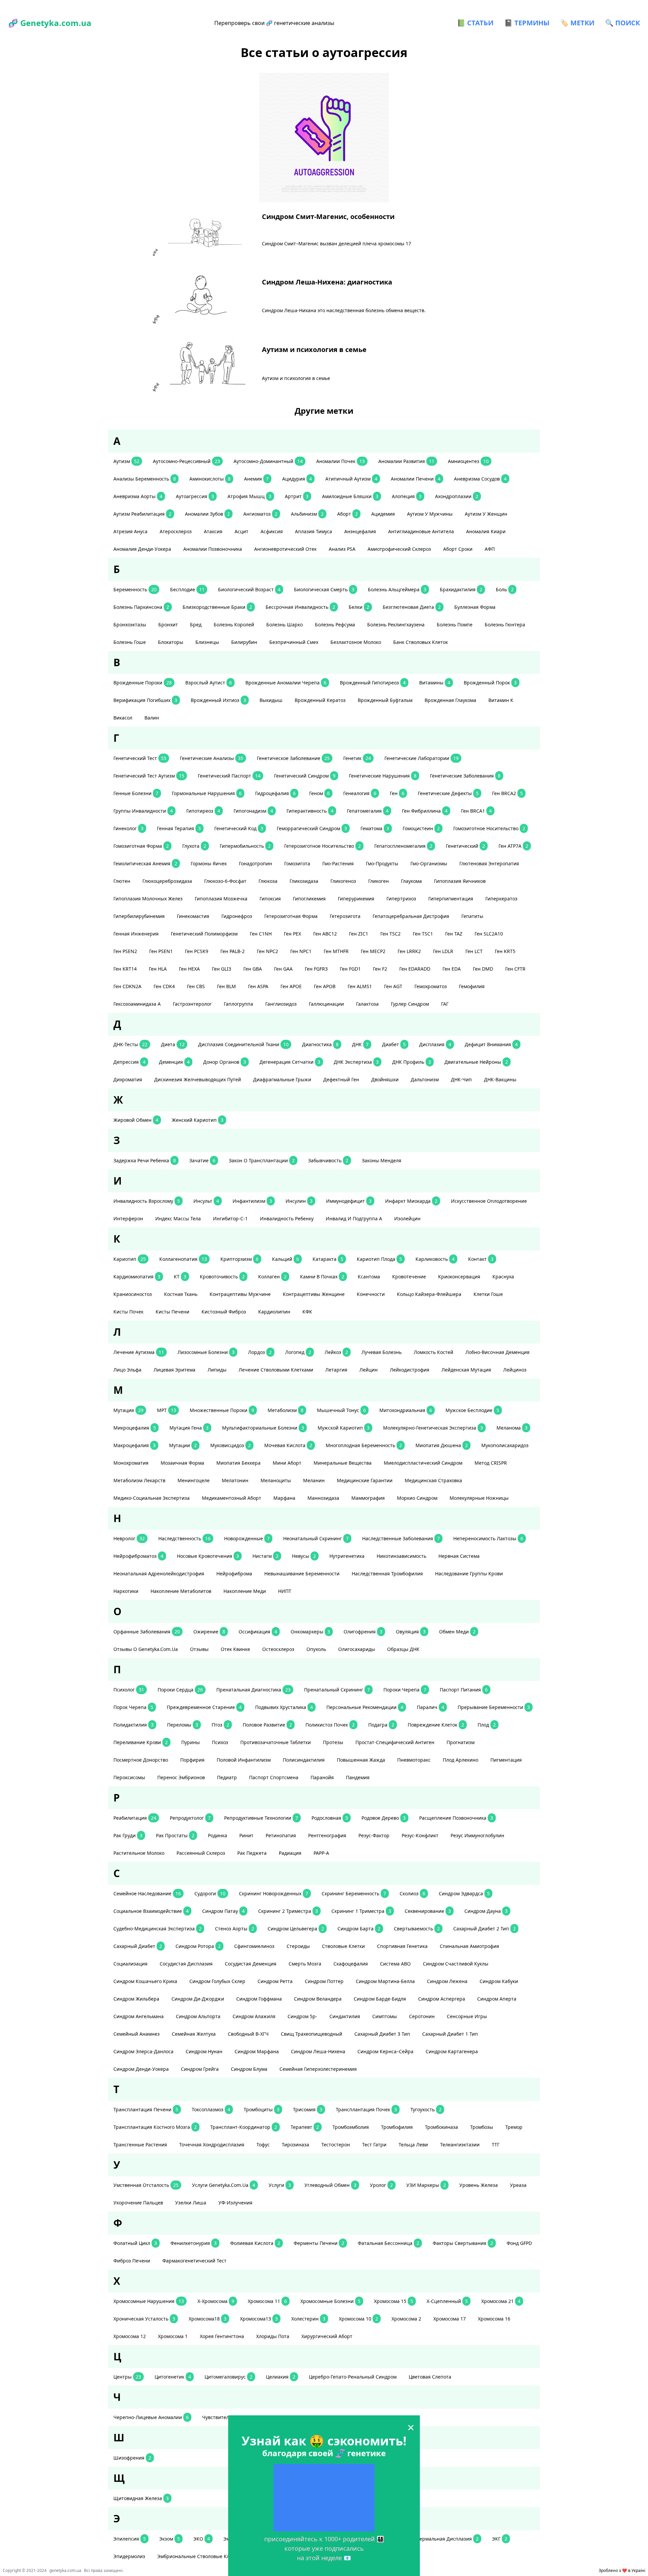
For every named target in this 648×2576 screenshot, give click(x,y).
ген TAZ (454, 934)
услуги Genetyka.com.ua (224, 2185)
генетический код (239, 828)
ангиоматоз (260, 514)
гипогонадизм (253, 811)
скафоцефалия (351, 1964)
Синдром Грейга (200, 2069)
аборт (347, 514)
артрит (297, 496)
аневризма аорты (138, 496)
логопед (298, 1352)
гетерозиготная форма (291, 916)
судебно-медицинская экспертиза (157, 1929)
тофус (263, 2145)
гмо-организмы (429, 863)
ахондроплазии (457, 496)
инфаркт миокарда (411, 1201)
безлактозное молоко (356, 642)
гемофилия (472, 986)
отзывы (199, 1649)
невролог (129, 1538)
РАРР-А (321, 1853)
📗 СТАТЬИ (475, 23)
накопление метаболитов (181, 1591)
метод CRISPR (491, 1463)
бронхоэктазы (130, 625)
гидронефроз (237, 916)
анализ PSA (342, 549)
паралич (430, 1707)
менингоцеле (194, 1480)
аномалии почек (341, 461)
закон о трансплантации (262, 1160)
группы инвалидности (143, 811)
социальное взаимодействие (151, 1911)
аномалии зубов (207, 514)
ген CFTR (515, 969)
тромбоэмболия (351, 2127)
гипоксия (270, 899)
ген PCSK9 (197, 951)
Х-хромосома (216, 2301)
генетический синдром (305, 776)
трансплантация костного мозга (155, 2127)
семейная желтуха (194, 2034)
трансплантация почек (366, 2109)
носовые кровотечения (208, 1556)
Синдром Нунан (204, 2051)
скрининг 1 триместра (361, 1911)
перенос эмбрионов (181, 1777)
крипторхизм (239, 1259)
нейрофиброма (234, 1574)
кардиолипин (274, 1312)
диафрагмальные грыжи (282, 1079)
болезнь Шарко (285, 625)
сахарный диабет (138, 1946)
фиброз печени (132, 2261)
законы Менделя (382, 1160)
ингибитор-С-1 (230, 1218)
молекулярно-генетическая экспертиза (433, 1428)
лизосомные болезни (206, 1352)
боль (505, 589)
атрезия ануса (130, 531)
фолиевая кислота (255, 2243)
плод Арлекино (461, 1760)
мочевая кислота (288, 1445)
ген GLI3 (222, 969)
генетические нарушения (383, 776)
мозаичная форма (182, 1463)
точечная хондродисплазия (212, 2145)
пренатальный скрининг (337, 1690)
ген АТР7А (513, 846)
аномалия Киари (486, 531)
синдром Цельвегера (296, 1929)
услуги (280, 2185)
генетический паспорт (229, 776)
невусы (304, 1556)
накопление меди (245, 1591)
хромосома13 (259, 2319)
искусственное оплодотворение (489, 1201)
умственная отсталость (146, 2185)
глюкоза (268, 881)
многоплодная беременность (364, 1445)
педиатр (227, 1777)
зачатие (202, 1160)
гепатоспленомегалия (403, 846)
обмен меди (457, 1632)
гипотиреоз (203, 811)
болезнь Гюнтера (505, 625)
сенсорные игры (467, 2016)
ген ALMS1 (360, 986)
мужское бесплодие (472, 1410)
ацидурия (297, 479)
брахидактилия (461, 589)
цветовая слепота (430, 2377)
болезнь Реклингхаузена (396, 625)
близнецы (207, 642)
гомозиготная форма (141, 846)
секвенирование (428, 1911)
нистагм (265, 1556)
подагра (381, 1725)
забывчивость (328, 1160)
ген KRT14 (125, 969)
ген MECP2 (373, 951)
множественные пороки (222, 1410)
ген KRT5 (505, 951)
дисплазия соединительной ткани (243, 1044)
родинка (218, 1835)
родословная (330, 1818)
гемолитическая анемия (145, 863)
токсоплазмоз (211, 2109)
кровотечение (409, 1277)
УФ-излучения (235, 2203)
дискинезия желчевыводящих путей (198, 1079)
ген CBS (196, 986)
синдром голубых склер (217, 1981)
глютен (122, 881)
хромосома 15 (394, 2301)
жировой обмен (136, 1120)
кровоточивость (222, 1277)
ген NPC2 (267, 951)
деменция (174, 1062)
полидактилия (133, 1725)
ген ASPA (258, 986)
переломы (183, 1725)
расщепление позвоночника (456, 1818)
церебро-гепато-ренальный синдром (353, 2377)
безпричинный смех (294, 642)
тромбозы (482, 2127)
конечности (371, 1294)
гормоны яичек (209, 863)
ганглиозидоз (281, 1004)
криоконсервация (459, 1277)
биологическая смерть (324, 589)
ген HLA (158, 969)
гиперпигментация (451, 899)
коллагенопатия (183, 1259)
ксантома (369, 1277)
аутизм (126, 461)
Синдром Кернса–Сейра (385, 2051)
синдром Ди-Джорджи (198, 1999)
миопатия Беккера (238, 1463)
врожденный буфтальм (385, 700)
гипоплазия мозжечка (221, 899)
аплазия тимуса (314, 531)
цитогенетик (173, 2377)
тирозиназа (295, 2145)
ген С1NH (261, 934)
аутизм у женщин (486, 514)
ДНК (360, 1044)
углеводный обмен (330, 2185)
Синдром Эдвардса (464, 1893)
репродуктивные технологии (261, 1818)
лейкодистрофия (410, 1370)
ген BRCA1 (476, 811)
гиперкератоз (501, 899)
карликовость (435, 1259)
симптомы (385, 2016)
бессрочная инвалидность (300, 607)
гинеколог (128, 828)
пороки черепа (405, 1690)
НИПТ (285, 1591)
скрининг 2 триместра (288, 1911)
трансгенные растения (140, 2145)
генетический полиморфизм (204, 934)
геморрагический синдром (312, 828)
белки (359, 607)
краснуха (503, 1277)
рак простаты (175, 1835)
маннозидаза (323, 1498)
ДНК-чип (461, 1079)
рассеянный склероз (201, 1853)
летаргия (336, 1370)
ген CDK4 (164, 986)
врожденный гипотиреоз (373, 683)
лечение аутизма (139, 1352)
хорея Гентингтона (222, 2336)
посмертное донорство (141, 1760)
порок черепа (133, 1707)
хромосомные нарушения (149, 2301)
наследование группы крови (469, 1574)
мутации (183, 1445)
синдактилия (345, 2016)
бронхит (168, 625)
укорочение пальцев (138, 2203)
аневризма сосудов (480, 479)
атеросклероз (176, 531)
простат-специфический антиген (395, 1742)
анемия (256, 479)
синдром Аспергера (442, 1999)
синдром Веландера (318, 1999)
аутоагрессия (195, 496)
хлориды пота (273, 2336)
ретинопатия (281, 1835)
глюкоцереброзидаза (167, 881)
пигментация (506, 1760)
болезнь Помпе (455, 625)
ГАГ (445, 1004)
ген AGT (393, 986)
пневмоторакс (414, 1760)
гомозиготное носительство (489, 828)
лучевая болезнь (382, 1352)
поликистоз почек (330, 1725)
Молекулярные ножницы (479, 1498)
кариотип (130, 1259)
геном (319, 793)
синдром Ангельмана (139, 2016)
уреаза (518, 2185)
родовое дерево (384, 1818)
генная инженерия (136, 934)
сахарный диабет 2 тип (484, 1929)
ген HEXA (189, 969)
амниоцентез (468, 461)
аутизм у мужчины (430, 514)
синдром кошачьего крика (145, 1981)
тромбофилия (397, 2127)
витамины (435, 683)
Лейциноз (515, 1370)
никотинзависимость (401, 1556)
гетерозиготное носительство (322, 846)
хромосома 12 (130, 2336)
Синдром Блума (249, 2069)
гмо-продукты (382, 863)
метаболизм (286, 1410)
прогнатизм (461, 1742)
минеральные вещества (343, 1463)
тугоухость (426, 2109)
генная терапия (179, 828)
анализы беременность (145, 479)
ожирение (209, 1632)
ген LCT (474, 951)
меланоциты (276, 1480)
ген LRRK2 (409, 951)
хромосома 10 (358, 2319)
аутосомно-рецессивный (186, 461)
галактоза (367, 1004)
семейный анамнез (137, 2034)
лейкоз (336, 1352)
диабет (394, 1044)
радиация (290, 1853)
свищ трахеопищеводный (312, 2034)
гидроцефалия (275, 793)
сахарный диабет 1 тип (450, 2034)
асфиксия (272, 531)
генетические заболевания (465, 776)
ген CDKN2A (127, 986)
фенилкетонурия (194, 2243)
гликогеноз (343, 881)
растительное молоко (139, 1853)
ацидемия (383, 514)
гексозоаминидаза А (137, 1004)
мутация (128, 1410)
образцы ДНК (403, 1649)
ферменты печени (319, 2243)
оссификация (258, 1632)
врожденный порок (490, 683)
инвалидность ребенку (287, 1218)
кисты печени (172, 1312)
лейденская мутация (466, 1370)
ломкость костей (434, 1352)
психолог (129, 1690)
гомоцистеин (421, 828)
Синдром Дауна (486, 1911)
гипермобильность (245, 846)
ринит (246, 1835)
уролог (381, 2185)
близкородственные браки (217, 607)
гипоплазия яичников (460, 881)
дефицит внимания (491, 1044)
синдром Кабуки (499, 1981)
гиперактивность (310, 811)
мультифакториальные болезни (263, 1428)
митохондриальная (406, 1410)
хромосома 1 (173, 2336)
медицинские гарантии (365, 1480)
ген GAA (283, 969)
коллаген (272, 1277)
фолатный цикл (135, 2243)
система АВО (395, 1964)
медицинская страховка (433, 1480)
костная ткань (181, 1294)
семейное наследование (147, 1893)
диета (173, 1044)
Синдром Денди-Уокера (141, 2069)
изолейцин (407, 1218)
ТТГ (496, 2145)
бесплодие (187, 589)
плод (487, 1725)
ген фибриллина (425, 811)
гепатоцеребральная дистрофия (411, 916)
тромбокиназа (441, 2127)
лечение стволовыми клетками (276, 1370)
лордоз (260, 1352)
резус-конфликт (420, 1835)
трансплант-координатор (244, 2127)
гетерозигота (345, 916)
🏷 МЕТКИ (577, 23)
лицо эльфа (127, 1370)
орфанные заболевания (147, 1632)
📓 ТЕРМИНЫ (527, 23)
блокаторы (171, 642)
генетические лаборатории (422, 758)
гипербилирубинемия (139, 916)
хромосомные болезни (330, 2301)
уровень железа (479, 2185)
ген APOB (325, 986)
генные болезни (136, 793)
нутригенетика (347, 1556)
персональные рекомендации (365, 1707)
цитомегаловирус (228, 2377)
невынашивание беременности (302, 1574)
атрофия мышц (249, 496)
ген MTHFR (336, 951)
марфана (284, 1498)
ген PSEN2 (125, 951)
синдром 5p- (302, 2016)
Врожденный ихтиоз (218, 700)
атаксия (213, 531)
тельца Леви (413, 2145)
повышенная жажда (361, 1760)
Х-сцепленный (447, 2301)
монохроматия (131, 1463)
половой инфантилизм (244, 1760)
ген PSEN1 (161, 951)
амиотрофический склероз (399, 549)
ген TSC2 (390, 934)
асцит (241, 531)
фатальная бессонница (388, 2243)
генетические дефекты (448, 793)
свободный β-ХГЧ (248, 2034)
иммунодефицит (349, 1201)
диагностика (320, 1044)
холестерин (308, 2319)
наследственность (184, 1538)
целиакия (281, 2377)
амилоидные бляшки (350, 496)
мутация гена (189, 1428)
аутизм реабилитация (142, 514)
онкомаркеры (310, 1632)
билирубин (244, 642)
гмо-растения (338, 863)
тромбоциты (262, 2109)
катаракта (328, 1259)
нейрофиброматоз (138, 1556)
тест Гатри (374, 2145)
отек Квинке (235, 1649)
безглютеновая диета (412, 607)
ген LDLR (443, 951)
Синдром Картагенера (452, 2051)
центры (127, 2377)
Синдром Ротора (198, 1946)
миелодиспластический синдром (423, 1463)
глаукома (411, 881)
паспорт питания (464, 1690)
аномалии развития (406, 461)
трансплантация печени (146, 2109)
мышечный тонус (341, 1410)
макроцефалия (134, 1445)
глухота (194, 846)
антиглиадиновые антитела (421, 531)
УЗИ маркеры (426, 2185)
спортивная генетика (402, 1946)
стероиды (298, 1946)
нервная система (459, 1556)
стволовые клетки (343, 1946)
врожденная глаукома (450, 700)
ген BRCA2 (507, 793)
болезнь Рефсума (335, 625)
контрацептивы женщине (314, 1294)
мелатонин (235, 1480)
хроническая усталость (144, 2319)
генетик (357, 758)
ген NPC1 (301, 951)
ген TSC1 (423, 934)
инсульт (206, 1201)
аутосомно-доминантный (268, 461)
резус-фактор (374, 1835)
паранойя (322, 1777)
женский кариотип (198, 1120)
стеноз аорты (235, 1929)
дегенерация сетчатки (290, 1062)
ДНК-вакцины (500, 1079)
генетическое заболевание (293, 758)
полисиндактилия (304, 1760)
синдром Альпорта (198, 2016)
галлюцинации (326, 1004)
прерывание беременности (494, 1707)
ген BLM (226, 986)
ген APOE (291, 986)
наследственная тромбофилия (387, 1574)
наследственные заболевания (401, 1538)
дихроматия (128, 1079)
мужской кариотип (344, 1428)
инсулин (299, 1201)
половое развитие (267, 1725)
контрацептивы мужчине (240, 1294)
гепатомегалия (368, 811)
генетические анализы (212, 758)
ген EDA (452, 969)
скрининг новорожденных (274, 1893)
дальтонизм (425, 1079)
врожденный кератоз (320, 700)
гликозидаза (304, 881)
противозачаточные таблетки (276, 1742)
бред (196, 625)
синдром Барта (359, 1929)
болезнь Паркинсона (141, 607)
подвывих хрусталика (284, 1707)
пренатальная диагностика (253, 1690)
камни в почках (322, 1277)
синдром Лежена (447, 1981)
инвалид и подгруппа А (354, 1218)
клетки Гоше (488, 1294)
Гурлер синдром (410, 1004)
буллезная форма (475, 607)
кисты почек (128, 1312)
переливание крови (141, 1742)
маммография (368, 1498)
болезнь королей (234, 625)
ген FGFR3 (316, 969)
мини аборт (287, 1463)
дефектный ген (341, 1079)
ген (397, 793)
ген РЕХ (292, 934)
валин (152, 718)
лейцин (369, 1370)
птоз (220, 1725)
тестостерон (336, 2145)
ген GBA (253, 969)
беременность (135, 589)
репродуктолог (190, 1818)
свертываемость (417, 1929)
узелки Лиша (191, 2203)
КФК (307, 1312)
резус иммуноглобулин (477, 1835)
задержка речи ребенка (145, 1160)
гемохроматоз (431, 986)
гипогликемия (309, 899)
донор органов (225, 1062)
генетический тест (140, 758)
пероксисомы (129, 1777)
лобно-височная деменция (497, 1352)
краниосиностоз (133, 1294)
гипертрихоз (401, 899)
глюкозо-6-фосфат (225, 881)
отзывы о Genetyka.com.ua (146, 1649)
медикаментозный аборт (232, 1498)
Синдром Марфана (257, 2051)
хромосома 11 (267, 2301)
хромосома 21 (501, 2301)
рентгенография (327, 1835)
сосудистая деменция (251, 1964)
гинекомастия (193, 916)
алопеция (407, 496)
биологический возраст (249, 589)
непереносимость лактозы (488, 1538)
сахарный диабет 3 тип (382, 2034)
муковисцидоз (231, 1445)
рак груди (128, 1835)
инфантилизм (252, 1201)
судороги (210, 1893)
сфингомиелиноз (254, 1946)
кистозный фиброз (224, 1312)
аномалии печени (416, 479)
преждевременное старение (204, 1707)
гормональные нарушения (207, 793)
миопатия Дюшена (442, 1445)
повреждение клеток (436, 1725)
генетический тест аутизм (149, 776)
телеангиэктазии (460, 2145)
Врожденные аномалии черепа (286, 683)
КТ (180, 1277)
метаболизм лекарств (139, 1480)
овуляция (411, 1632)
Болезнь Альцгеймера (397, 589)
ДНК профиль (412, 1062)
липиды (217, 1370)
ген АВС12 (325, 934)
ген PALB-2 (233, 951)
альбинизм (307, 514)
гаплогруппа (238, 1004)
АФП (490, 549)
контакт (481, 1259)
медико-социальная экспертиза (152, 1498)
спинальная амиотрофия (469, 1946)
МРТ (167, 1410)
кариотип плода (379, 1259)
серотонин (422, 2016)
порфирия (192, 1760)
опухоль (316, 1649)
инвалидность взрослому (147, 1201)
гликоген (379, 881)
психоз (220, 1742)
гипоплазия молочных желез (148, 899)
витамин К (501, 700)
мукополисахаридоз (505, 1445)
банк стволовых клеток (421, 642)
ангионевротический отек (285, 549)
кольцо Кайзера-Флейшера (429, 1294)
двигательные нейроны (476, 1062)
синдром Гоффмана (259, 1999)
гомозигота (297, 863)
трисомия (308, 2109)
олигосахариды (357, 1649)
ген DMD (483, 969)
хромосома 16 (494, 2319)
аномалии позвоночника (213, 549)
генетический (465, 846)
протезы (333, 1742)
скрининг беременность (354, 1893)
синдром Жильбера (136, 1999)
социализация (130, 1964)
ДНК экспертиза (356, 1062)
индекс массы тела (178, 1218)
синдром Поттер (324, 1981)
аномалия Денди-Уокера (142, 549)
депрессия (129, 1062)
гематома (375, 828)
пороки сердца (180, 1690)
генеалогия (360, 793)
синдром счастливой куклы (456, 1964)
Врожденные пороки (143, 683)
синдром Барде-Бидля (380, 1999)
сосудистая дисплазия (186, 1964)
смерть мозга (305, 1964)
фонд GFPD (519, 2243)
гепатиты (472, 916)
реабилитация (135, 1818)
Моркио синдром (417, 1498)
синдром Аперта (497, 1999)
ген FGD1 (350, 969)
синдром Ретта (275, 1981)
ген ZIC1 (359, 934)
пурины (191, 1742)
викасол (123, 718)
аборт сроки (458, 549)
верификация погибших (145, 700)
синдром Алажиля (254, 2016)
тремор (514, 2127)
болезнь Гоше (130, 642)
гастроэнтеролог (192, 1004)
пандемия (358, 1777)
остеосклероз (278, 1649)
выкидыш (271, 700)
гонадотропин (255, 863)
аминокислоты (210, 479)
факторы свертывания (463, 2243)
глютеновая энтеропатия (489, 863)
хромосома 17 (450, 2319)
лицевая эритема (174, 1370)
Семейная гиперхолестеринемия (318, 2069)
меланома (512, 1428)
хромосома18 (208, 2319)
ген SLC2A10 (489, 934)
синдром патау (223, 1911)
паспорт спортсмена (274, 1777)
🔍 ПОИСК (623, 23)
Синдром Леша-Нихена (318, 2051)
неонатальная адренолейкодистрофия (159, 1574)
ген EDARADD (415, 969)
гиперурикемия (356, 899)
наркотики (126, 1591)
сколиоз (412, 1893)
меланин (314, 1480)
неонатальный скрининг (316, 1538)
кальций (286, 1259)
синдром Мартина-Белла (385, 1981)
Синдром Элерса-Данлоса (143, 2051)
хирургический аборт (327, 2336)
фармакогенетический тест (194, 2261)
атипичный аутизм (351, 479)
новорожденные (247, 1538)
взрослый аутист (209, 683)
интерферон (128, 1218)
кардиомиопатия (137, 1277)
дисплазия (435, 1044)
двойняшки (385, 1079)
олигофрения (363, 1632)
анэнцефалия (360, 531)
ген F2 (380, 969)
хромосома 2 (406, 2319)
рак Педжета (252, 1853)
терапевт (305, 2127)
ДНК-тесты (130, 1044)
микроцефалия (135, 1428)
